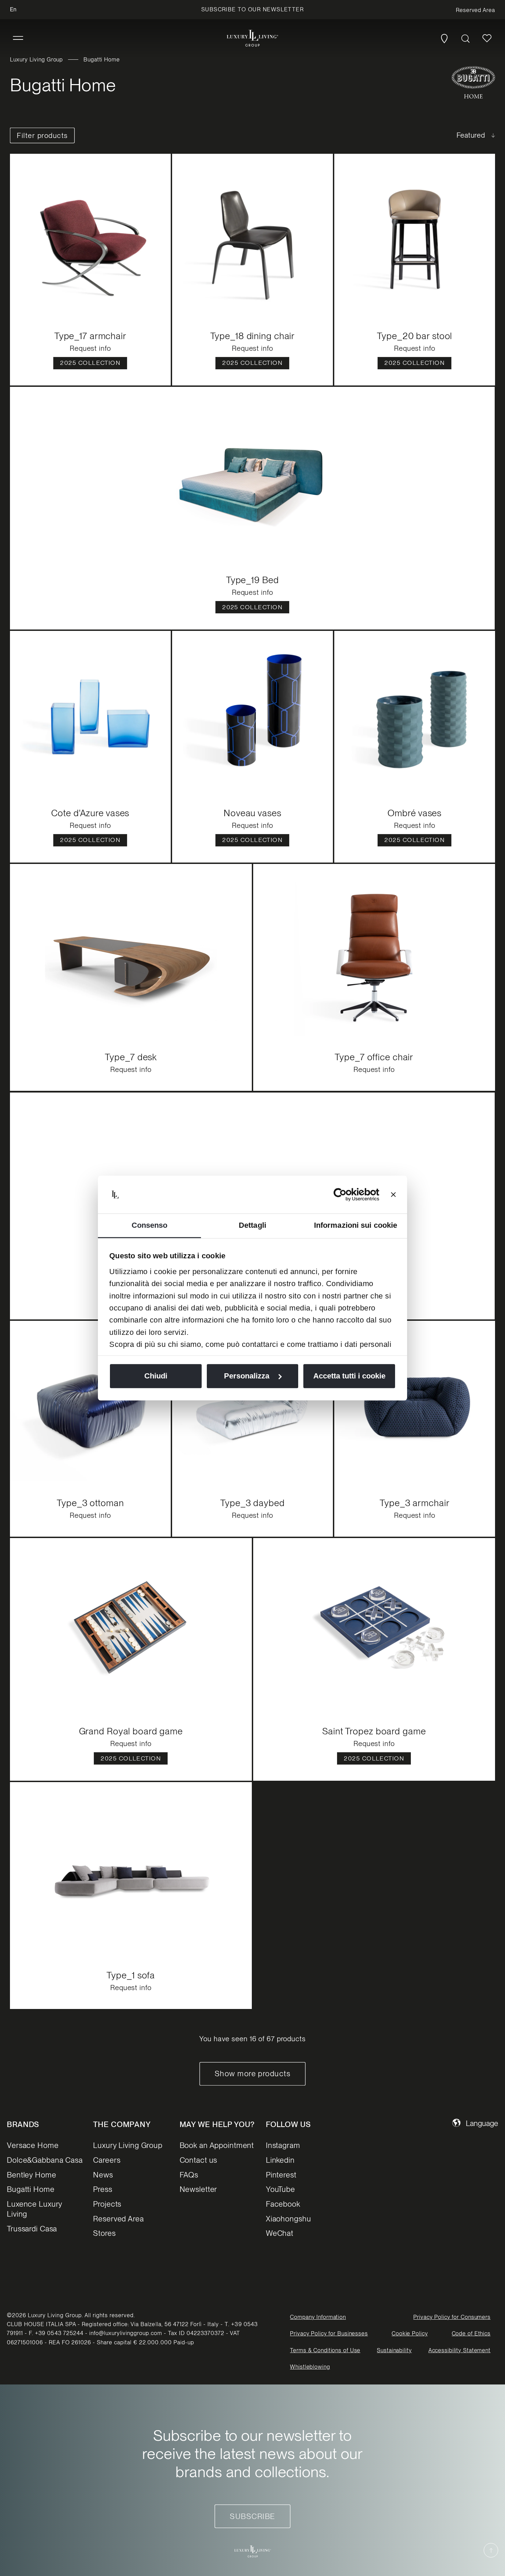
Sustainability (394, 2350)
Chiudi (156, 1376)
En (13, 9)
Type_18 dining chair (253, 336)
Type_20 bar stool (414, 336)
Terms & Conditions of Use (325, 2350)
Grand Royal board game (131, 1731)
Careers (107, 2160)
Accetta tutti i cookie (349, 1376)
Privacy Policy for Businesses (329, 2334)
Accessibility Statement (459, 2350)
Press (103, 2189)
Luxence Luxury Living (35, 2209)
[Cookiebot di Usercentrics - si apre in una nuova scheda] (349, 1194)
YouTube (280, 2189)
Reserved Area (118, 2219)
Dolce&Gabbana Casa (45, 2160)
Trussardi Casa (32, 2229)
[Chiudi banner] (393, 1194)
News (103, 2175)
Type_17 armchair (90, 336)
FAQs (189, 2175)
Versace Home (33, 2145)
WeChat (280, 2233)
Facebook (283, 2204)
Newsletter (199, 2189)
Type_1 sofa (131, 1975)
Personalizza (247, 1376)
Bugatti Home (31, 2189)
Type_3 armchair (414, 1503)
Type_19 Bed (252, 580)
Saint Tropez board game (374, 1731)
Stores (104, 2233)
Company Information (318, 2317)
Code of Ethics (471, 2334)
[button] (18, 38)
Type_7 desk (131, 1057)
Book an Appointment (217, 2145)
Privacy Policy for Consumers (452, 2317)
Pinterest (281, 2175)
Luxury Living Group (36, 60)
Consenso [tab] (150, 1225)
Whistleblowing (310, 2367)
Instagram (283, 2145)
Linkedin (280, 2160)
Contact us (199, 2160)
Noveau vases (252, 813)
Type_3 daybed (252, 1503)
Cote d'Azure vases (91, 813)
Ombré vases (414, 813)
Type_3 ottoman (91, 1503)
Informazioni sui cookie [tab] (356, 1225)
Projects (107, 2204)
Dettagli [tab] (252, 1225)
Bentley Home (32, 2175)
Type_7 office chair (374, 1057)
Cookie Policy (410, 2334)
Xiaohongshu (289, 2219)
